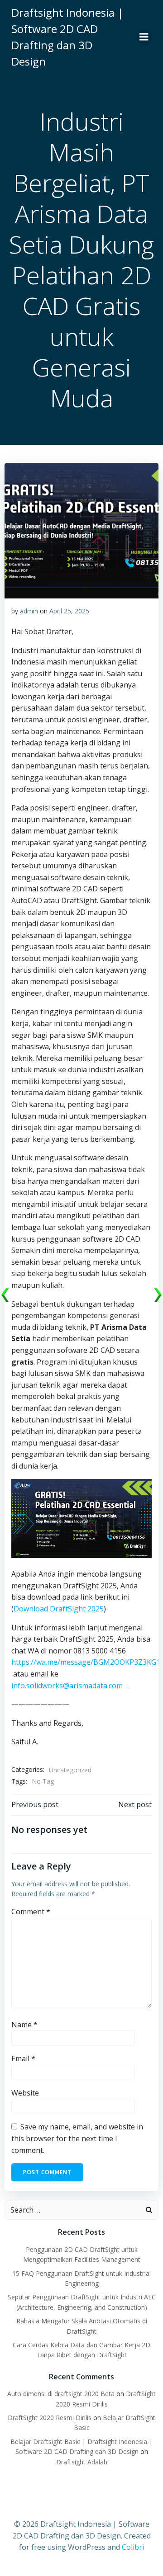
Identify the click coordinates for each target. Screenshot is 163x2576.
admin (29, 611)
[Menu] (144, 37)
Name (24, 2025)
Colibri (133, 2547)
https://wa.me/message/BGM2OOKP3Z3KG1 (86, 1662)
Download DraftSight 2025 (59, 1609)
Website (25, 2093)
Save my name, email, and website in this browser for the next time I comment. (77, 2138)
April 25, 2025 (69, 611)
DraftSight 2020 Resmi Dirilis (50, 2418)
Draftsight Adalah (82, 2462)
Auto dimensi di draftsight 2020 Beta (61, 2394)
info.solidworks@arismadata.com (67, 1686)
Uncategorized (70, 1770)
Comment (31, 1912)
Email (23, 2058)
